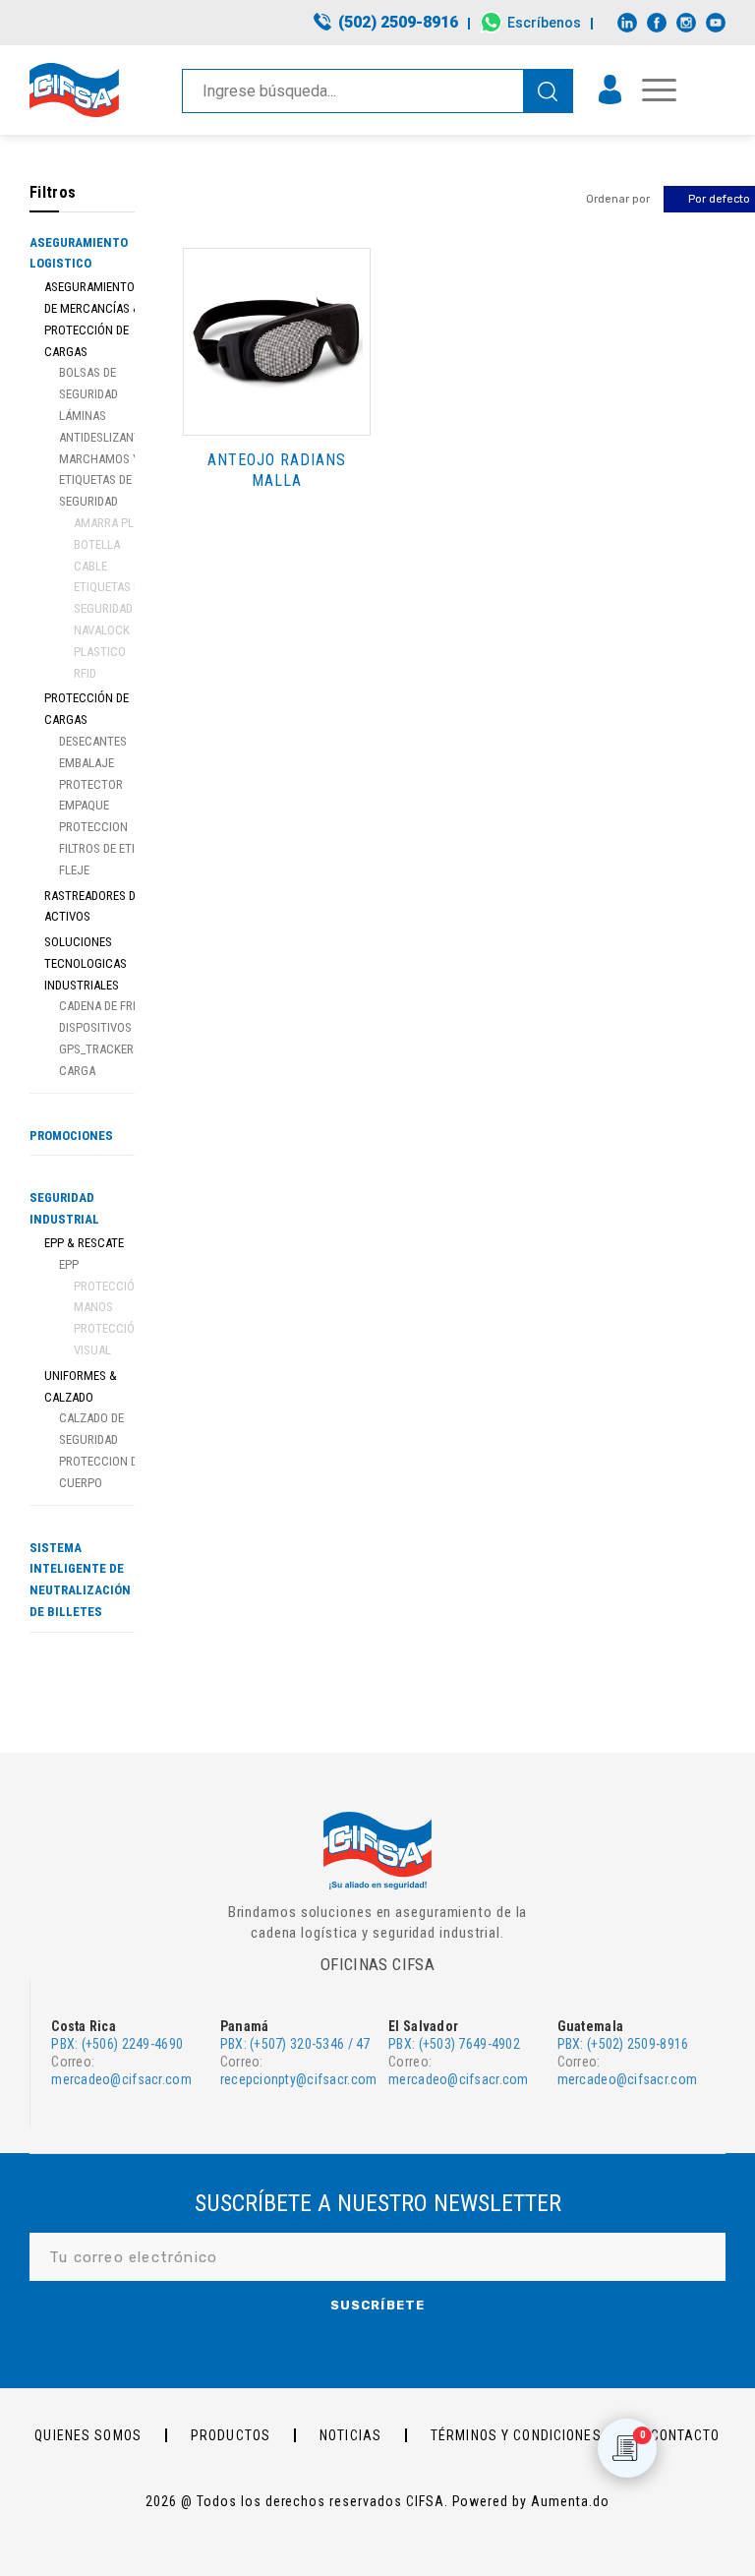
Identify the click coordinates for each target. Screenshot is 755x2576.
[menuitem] (387, 24)
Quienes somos (88, 2435)
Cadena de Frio (101, 1006)
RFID (85, 673)
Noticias (350, 2435)
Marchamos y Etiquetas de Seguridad (99, 480)
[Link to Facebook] (657, 23)
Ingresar (610, 90)
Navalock (102, 630)
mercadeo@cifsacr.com (121, 2079)
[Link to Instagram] (686, 23)
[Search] (548, 91)
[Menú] (649, 90)
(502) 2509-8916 (398, 22)
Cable (90, 566)
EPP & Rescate (84, 1243)
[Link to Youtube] (716, 23)
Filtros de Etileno (111, 848)
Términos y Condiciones (516, 2435)
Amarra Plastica (123, 523)
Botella (97, 544)
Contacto (686, 2435)
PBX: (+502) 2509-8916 (623, 2044)
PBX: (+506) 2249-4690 (117, 2044)
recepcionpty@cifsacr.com (299, 2079)
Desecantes (93, 741)
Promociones (71, 1136)
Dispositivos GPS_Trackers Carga (100, 1049)
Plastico (100, 652)
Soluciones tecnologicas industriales (86, 963)
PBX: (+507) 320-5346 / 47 (295, 2044)
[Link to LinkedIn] (627, 23)
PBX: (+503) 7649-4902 (454, 2044)
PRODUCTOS (231, 2435)
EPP (69, 1264)
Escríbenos (544, 23)
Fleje (74, 870)
